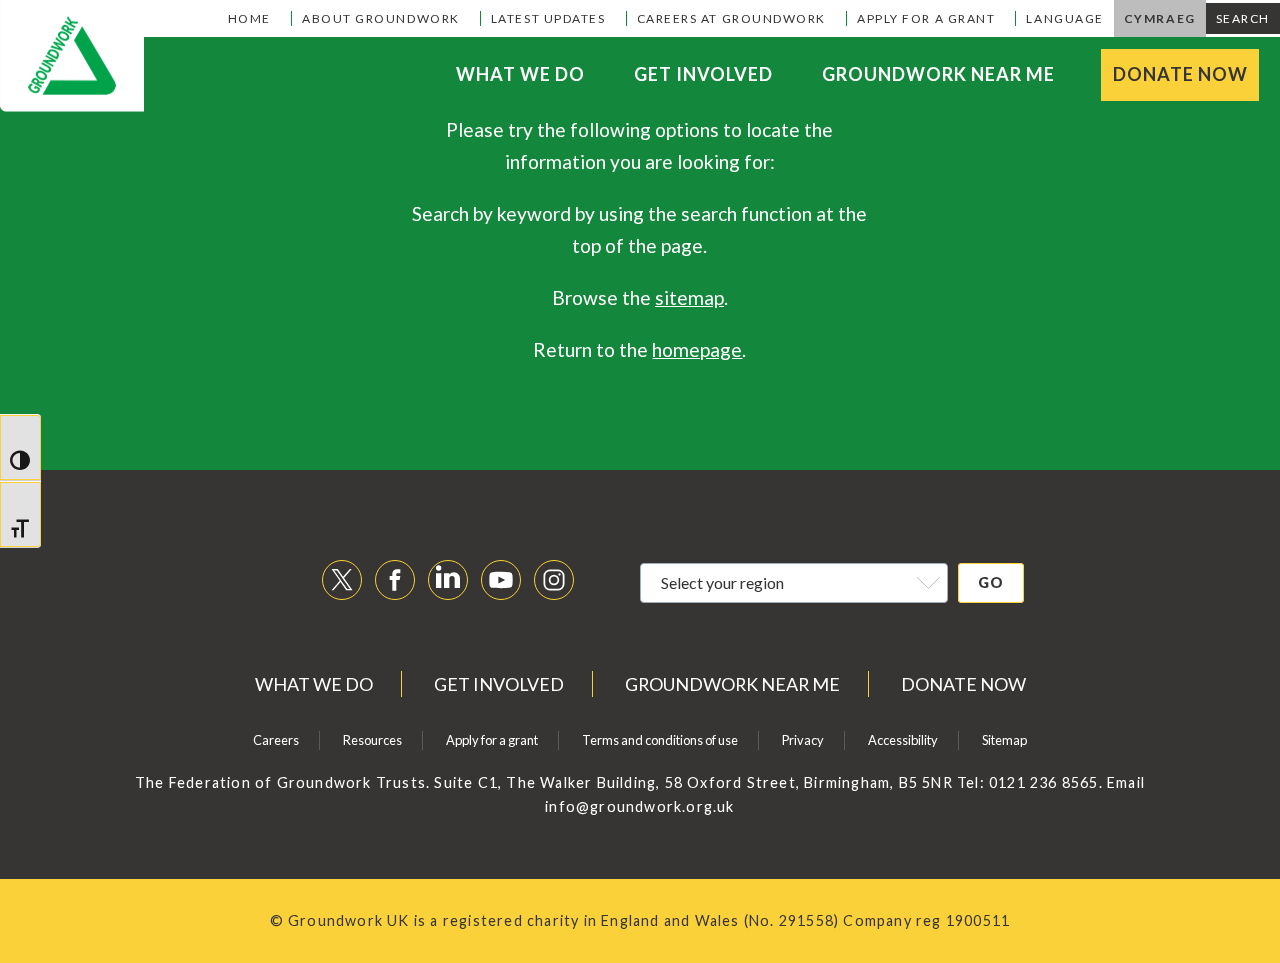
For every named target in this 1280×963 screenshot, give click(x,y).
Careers (276, 740)
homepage (697, 349)
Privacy (803, 740)
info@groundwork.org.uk (639, 806)
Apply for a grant (926, 18)
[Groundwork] (72, 56)
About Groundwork (381, 18)
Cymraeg (1160, 18)
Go (991, 582)
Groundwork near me (938, 74)
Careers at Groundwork (732, 18)
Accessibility (903, 740)
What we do (520, 74)
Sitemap (1004, 740)
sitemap (689, 297)
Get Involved (703, 74)
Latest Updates (548, 18)
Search (1243, 18)
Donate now (1180, 74)
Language (1064, 18)
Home (249, 18)
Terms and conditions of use (660, 740)
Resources (372, 740)
